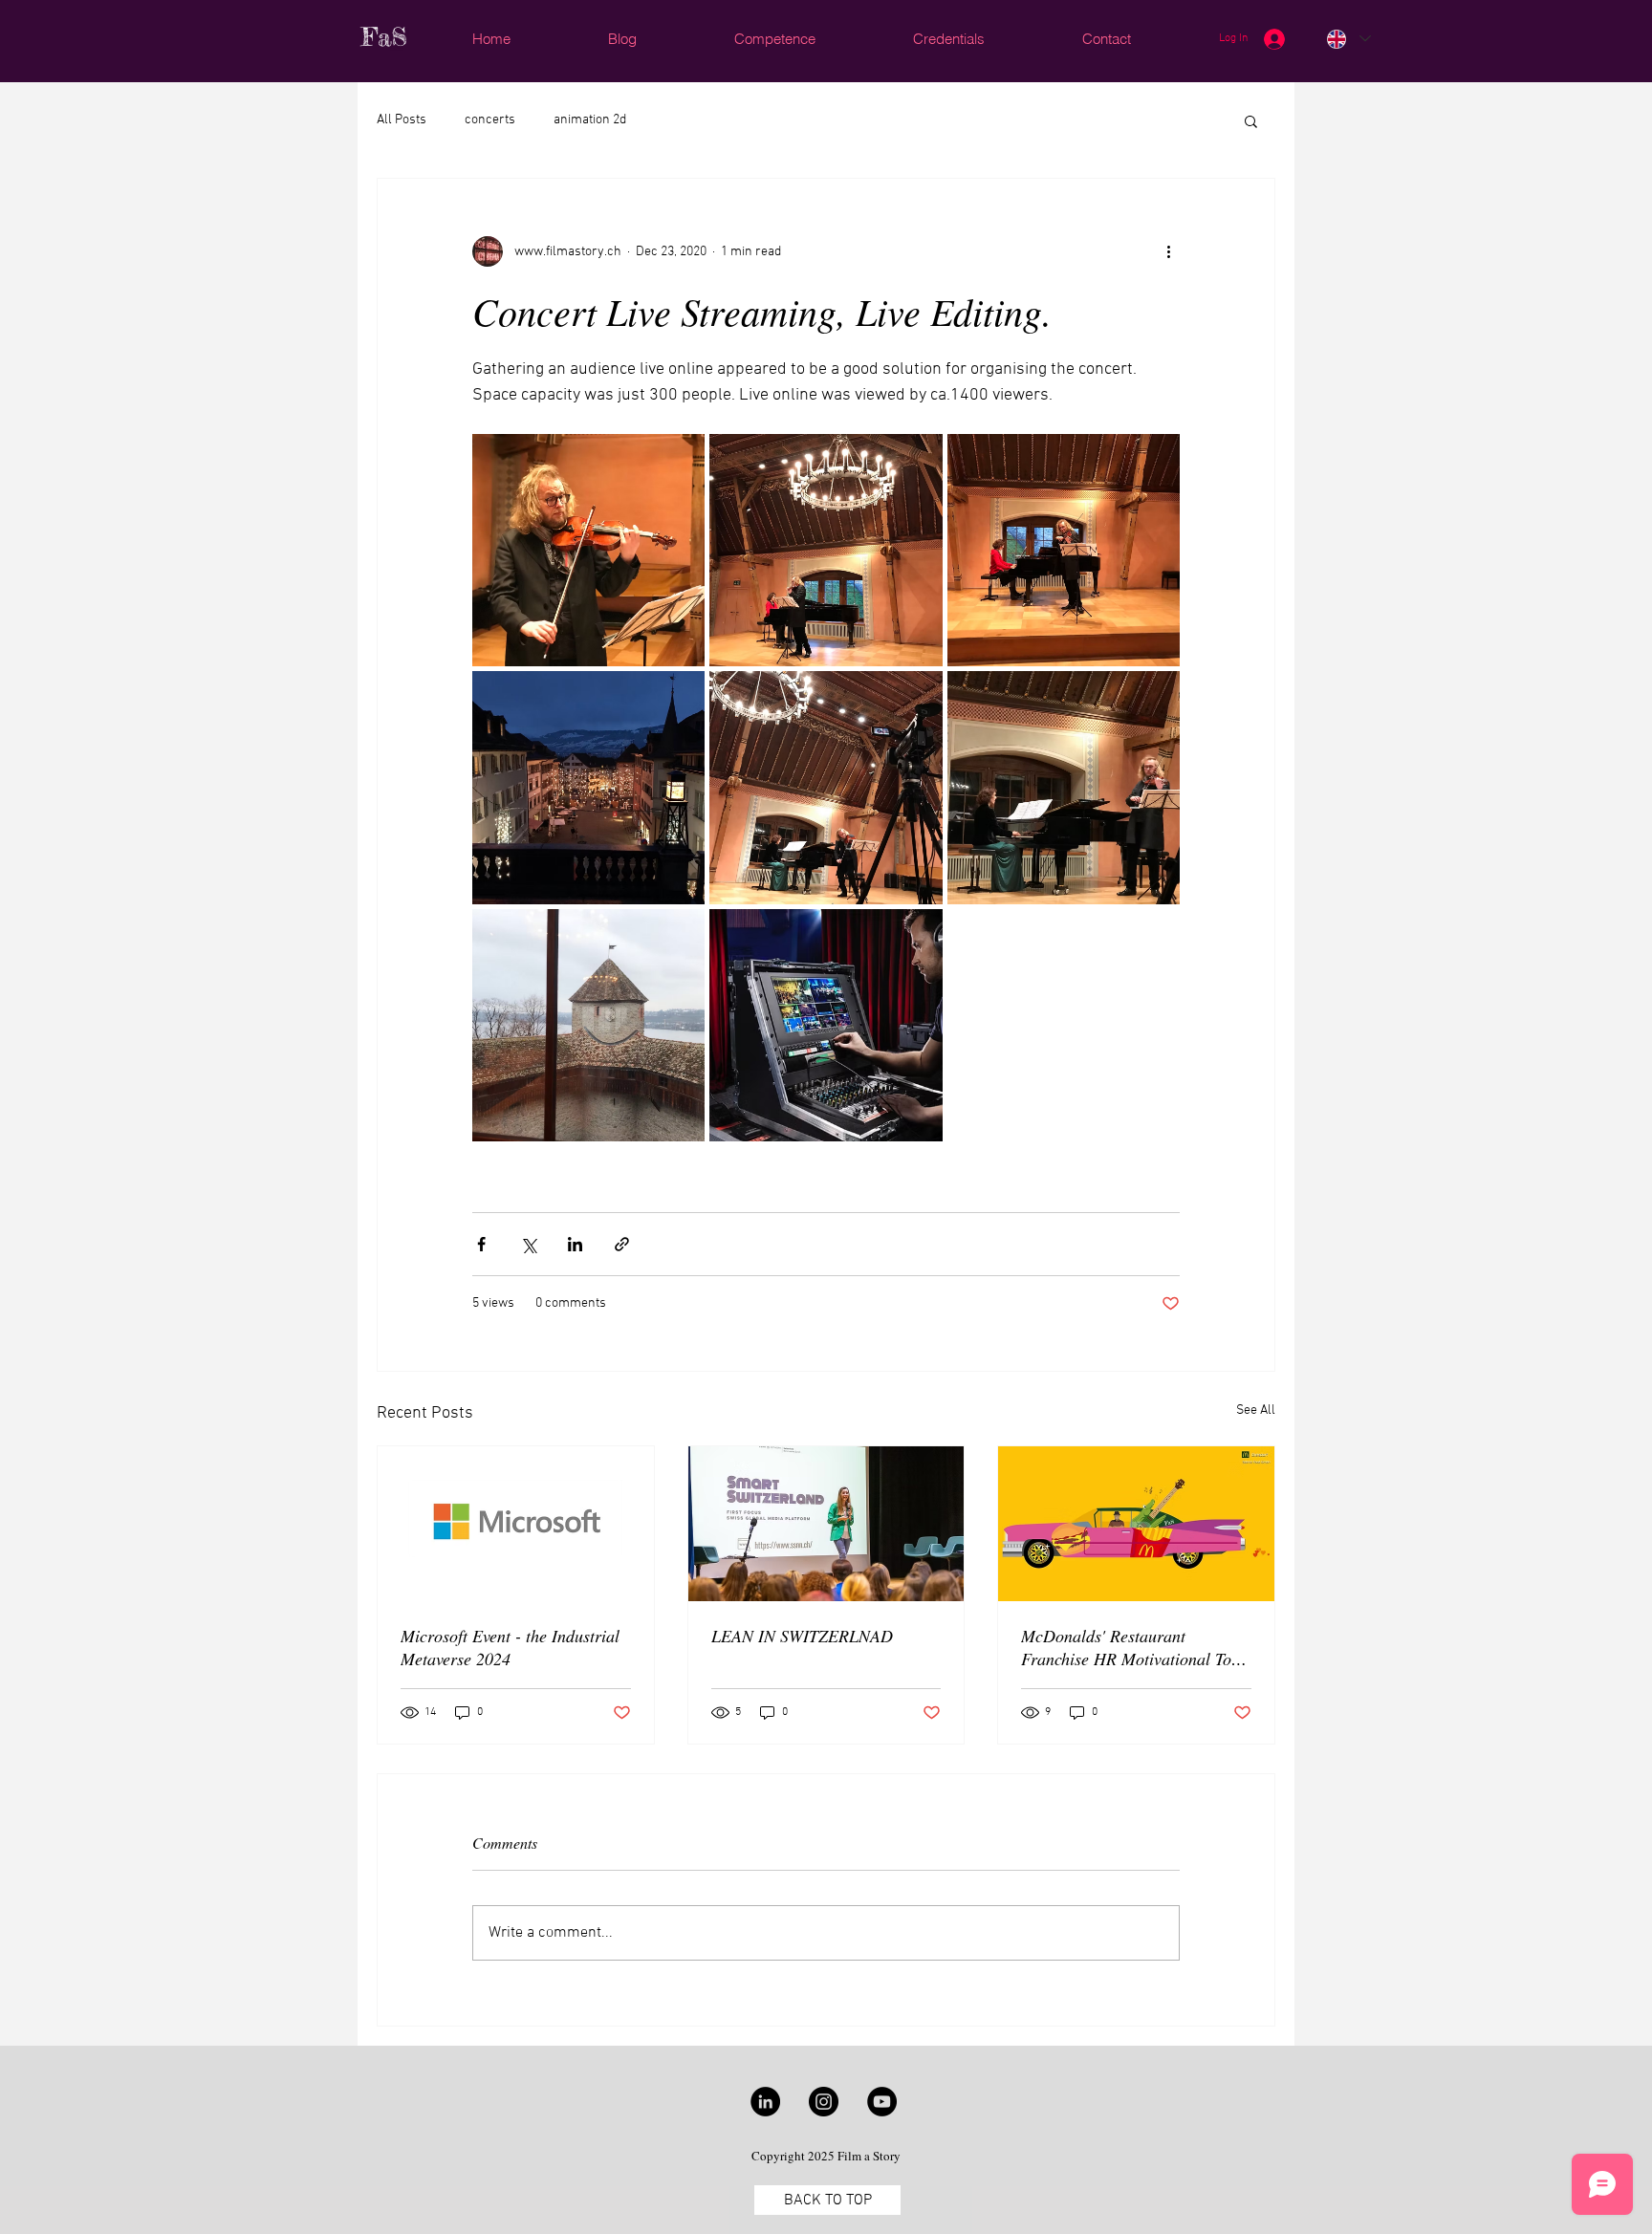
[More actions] (1168, 251)
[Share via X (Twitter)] (528, 1244)
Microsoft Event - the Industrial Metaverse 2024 (510, 1647)
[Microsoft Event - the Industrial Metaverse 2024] (516, 1524)
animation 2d (590, 120)
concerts (490, 120)
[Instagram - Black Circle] (824, 2102)
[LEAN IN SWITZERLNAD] (826, 1524)
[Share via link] (622, 1244)
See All (1256, 1410)
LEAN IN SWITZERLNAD (802, 1636)
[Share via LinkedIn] (575, 1244)
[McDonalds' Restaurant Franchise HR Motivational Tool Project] (1136, 1524)
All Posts (402, 120)
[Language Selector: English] (1348, 39)
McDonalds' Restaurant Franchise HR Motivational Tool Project (1133, 1647)
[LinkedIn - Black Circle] (765, 2102)
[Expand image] (588, 550)
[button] (1251, 120)
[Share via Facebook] (481, 1244)
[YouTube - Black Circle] (882, 2102)
